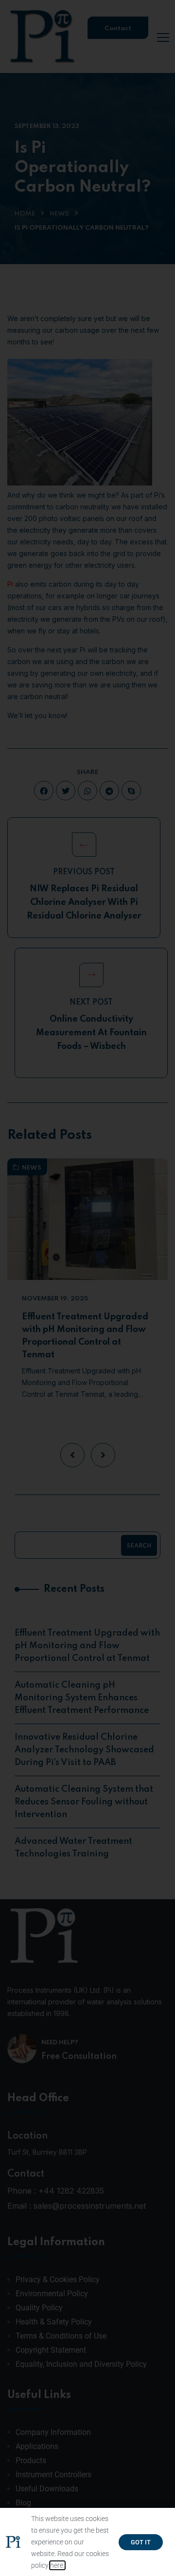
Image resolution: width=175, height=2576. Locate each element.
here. (57, 2565)
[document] (87, 1288)
